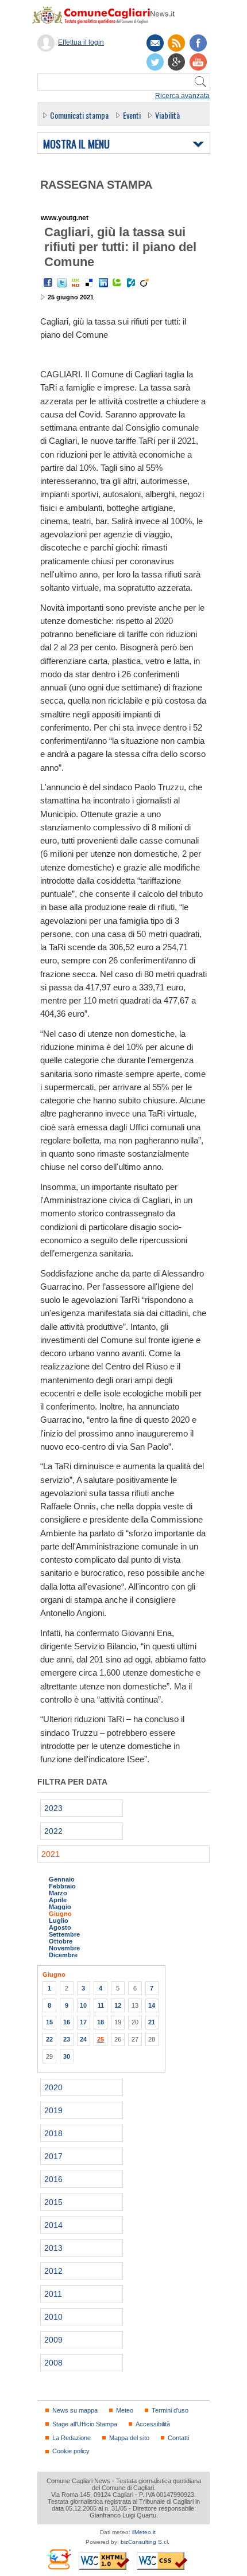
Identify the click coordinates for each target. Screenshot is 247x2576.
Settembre (64, 1934)
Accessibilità (153, 2424)
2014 (53, 2225)
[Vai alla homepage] (109, 15)
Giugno (60, 1914)
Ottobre (61, 1941)
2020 (53, 2087)
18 (101, 2022)
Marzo (58, 1893)
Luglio (59, 1921)
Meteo (125, 2410)
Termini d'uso (170, 2410)
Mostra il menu (76, 145)
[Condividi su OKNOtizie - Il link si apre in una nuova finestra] (76, 283)
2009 (53, 2340)
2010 (53, 2317)
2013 (53, 2248)
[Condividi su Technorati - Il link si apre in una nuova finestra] (117, 283)
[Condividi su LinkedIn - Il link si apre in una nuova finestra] (103, 283)
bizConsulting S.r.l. (145, 2542)
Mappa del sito (129, 2438)
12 (118, 2005)
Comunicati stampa (79, 115)
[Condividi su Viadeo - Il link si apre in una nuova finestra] (145, 283)
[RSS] (176, 43)
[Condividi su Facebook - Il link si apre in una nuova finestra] (48, 283)
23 (67, 2039)
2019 (53, 2110)
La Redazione (72, 2438)
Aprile (58, 1900)
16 (67, 2022)
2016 (53, 2179)
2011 (53, 2294)
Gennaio (62, 1879)
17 (83, 2022)
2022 (53, 1831)
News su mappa (75, 2410)
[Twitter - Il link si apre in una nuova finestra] (62, 283)
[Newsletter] (155, 43)
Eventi (132, 115)
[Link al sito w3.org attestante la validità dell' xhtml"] (104, 2561)
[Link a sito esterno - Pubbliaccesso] (58, 2559)
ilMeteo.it (144, 2532)
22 (49, 2039)
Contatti (178, 2438)
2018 (53, 2133)
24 (83, 2039)
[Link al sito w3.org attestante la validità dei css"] (162, 2561)
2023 (53, 1808)
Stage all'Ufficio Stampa (85, 2424)
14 (152, 2005)
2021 (51, 1854)
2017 (53, 2156)
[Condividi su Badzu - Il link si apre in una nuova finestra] (131, 283)
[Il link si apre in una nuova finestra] (198, 43)
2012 (53, 2271)
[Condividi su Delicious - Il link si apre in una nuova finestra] (90, 283)
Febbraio (62, 1886)
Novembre (64, 1948)
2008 (53, 2363)
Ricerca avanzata (182, 96)
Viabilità (167, 115)
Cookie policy (71, 2451)
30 (67, 2056)
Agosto (60, 1927)
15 (49, 2022)
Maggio (60, 1907)
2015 (53, 2202)
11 (101, 2005)
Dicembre (63, 1955)
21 (152, 2022)
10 (83, 2005)
